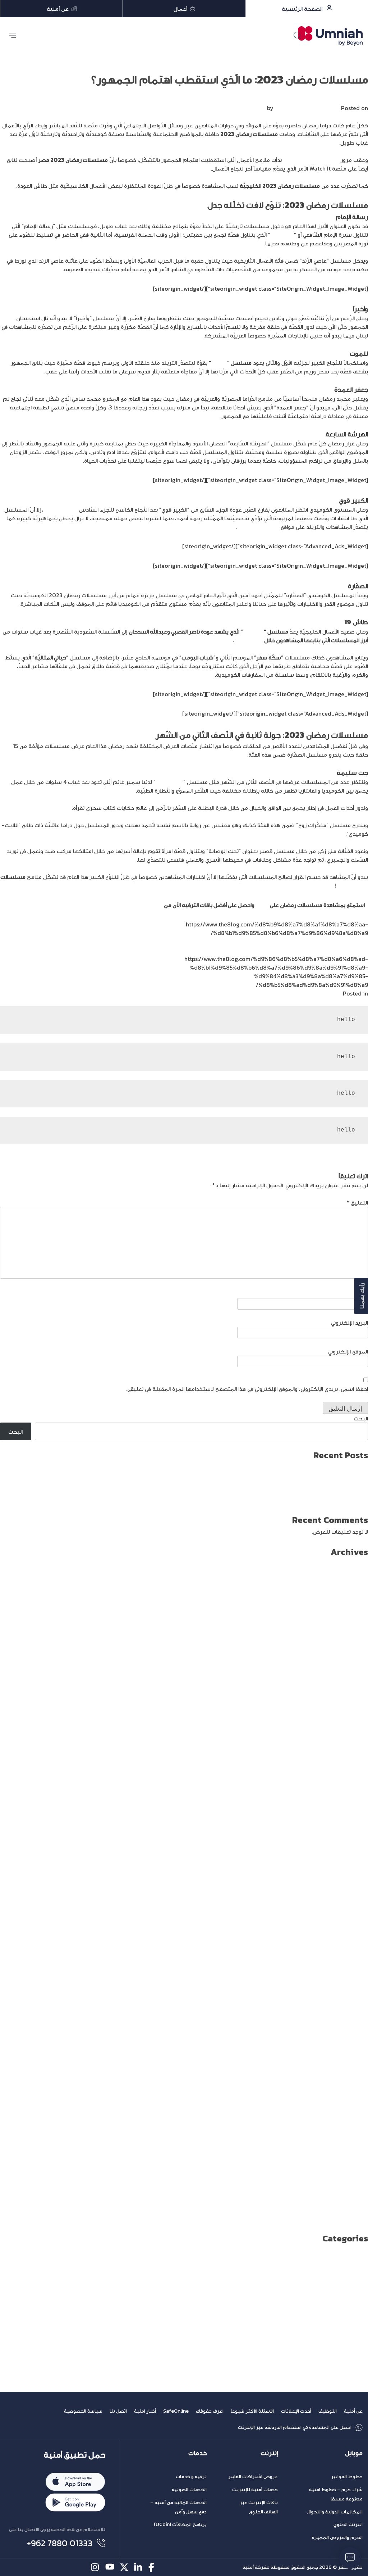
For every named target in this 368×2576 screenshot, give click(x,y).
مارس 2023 (353, 1718)
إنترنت (269, 2453)
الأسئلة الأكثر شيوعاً (252, 2411)
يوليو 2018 (355, 2202)
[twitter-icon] (124, 2567)
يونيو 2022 (354, 1796)
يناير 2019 (356, 2150)
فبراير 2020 (353, 2038)
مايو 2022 (355, 1805)
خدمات (197, 2453)
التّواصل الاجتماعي (258, 527)
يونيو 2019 (355, 2107)
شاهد (262, 905)
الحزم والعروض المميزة (337, 2537)
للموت (219, 363)
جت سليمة (169, 782)
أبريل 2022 (355, 1813)
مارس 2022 (353, 1822)
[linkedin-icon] (139, 2567)
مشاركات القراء (350, 2370)
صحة (362, 2336)
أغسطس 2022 (349, 1779)
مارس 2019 (354, 2133)
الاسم (361, 1294)
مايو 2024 (355, 1597)
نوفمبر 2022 (352, 1753)
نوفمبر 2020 (352, 1960)
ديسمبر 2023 (351, 1641)
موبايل (354, 2453)
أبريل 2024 (355, 1606)
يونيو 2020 (354, 2003)
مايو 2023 (355, 1701)
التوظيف (328, 2411)
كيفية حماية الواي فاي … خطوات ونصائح (321, 1501)
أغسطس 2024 (349, 1572)
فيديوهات (356, 2353)
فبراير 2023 (353, 1727)
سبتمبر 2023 (351, 1666)
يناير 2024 (355, 1632)
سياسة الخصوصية (83, 2411)
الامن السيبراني (351, 2284)
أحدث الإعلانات (296, 2411)
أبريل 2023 (355, 1710)
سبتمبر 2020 (350, 1977)
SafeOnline (176, 2411)
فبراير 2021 (354, 1934)
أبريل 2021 (355, 1917)
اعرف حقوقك (210, 2411)
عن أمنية (353, 2411)
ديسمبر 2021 (351, 1848)
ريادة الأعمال (353, 2327)
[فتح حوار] (350, 2558)
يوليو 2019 (355, 2098)
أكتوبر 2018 (354, 2176)
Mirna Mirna (290, 108)
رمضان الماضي (60, 509)
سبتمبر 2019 (351, 2081)
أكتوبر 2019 (354, 2072)
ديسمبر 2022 (351, 1744)
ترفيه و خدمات (191, 2477)
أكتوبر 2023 (353, 1658)
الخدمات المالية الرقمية (340, 2301)
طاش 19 (253, 631)
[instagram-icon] (95, 2567)
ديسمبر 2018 (351, 2159)
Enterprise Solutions (341, 2249)
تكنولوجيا (356, 2318)
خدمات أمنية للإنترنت (255, 2489)
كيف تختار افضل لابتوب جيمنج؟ (330, 1475)
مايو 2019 (356, 2115)
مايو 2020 (355, 2012)
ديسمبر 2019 (351, 2055)
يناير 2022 (355, 1839)
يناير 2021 (356, 1943)
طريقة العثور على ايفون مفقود (331, 1466)
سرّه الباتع (282, 235)
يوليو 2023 (354, 1684)
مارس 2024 (353, 1615)
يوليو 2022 (354, 1787)
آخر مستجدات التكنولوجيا (337, 2267)
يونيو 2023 (354, 1692)
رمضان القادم (352, 885)
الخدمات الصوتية (189, 2489)
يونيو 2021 (355, 1900)
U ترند (361, 2258)
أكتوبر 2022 (353, 1761)
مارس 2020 (353, 2029)
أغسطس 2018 (350, 2193)
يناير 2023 (355, 1736)
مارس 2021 (354, 1926)
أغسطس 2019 (350, 2090)
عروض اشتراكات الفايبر (253, 2477)
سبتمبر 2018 (351, 2185)
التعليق (357, 1202)
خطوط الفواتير (347, 2477)
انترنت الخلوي (348, 2524)
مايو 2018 (356, 2219)
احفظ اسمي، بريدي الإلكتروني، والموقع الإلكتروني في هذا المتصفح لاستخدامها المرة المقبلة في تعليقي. (247, 1389)
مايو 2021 (356, 1908)
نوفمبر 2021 (353, 1856)
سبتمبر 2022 (351, 1770)
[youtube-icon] (110, 2567)
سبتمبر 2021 (351, 1874)
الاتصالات (358, 2275)
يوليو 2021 (355, 1891)
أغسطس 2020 (349, 1986)
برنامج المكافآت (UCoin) (180, 2524)
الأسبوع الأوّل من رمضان (311, 160)
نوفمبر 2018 (353, 2167)
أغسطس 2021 (350, 1882)
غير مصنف (355, 2344)
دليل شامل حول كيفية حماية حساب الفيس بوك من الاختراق (296, 1483)
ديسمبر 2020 (350, 1951)
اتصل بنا (118, 2411)
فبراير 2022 (353, 1831)
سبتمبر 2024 (351, 1563)
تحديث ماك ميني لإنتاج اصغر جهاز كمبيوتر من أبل (309, 1492)
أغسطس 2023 (349, 1675)
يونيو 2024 (354, 1589)
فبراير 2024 (353, 1623)
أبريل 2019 (355, 2124)
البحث (361, 1418)
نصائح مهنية (352, 2379)
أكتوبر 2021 (354, 1865)
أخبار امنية (145, 2411)
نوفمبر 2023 (352, 1649)
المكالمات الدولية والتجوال (335, 2512)
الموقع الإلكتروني (348, 1351)
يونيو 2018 (355, 2210)
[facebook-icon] (153, 2567)
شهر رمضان (249, 640)
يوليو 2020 (354, 1995)
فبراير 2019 (354, 2141)
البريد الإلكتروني (349, 1323)
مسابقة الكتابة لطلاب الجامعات (330, 2362)
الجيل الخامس (351, 2292)
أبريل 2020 (354, 2021)
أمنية (156, 905)
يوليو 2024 (354, 1580)
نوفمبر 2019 (353, 2064)
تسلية (334, 993)
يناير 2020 (355, 2046)
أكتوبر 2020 (353, 1969)
